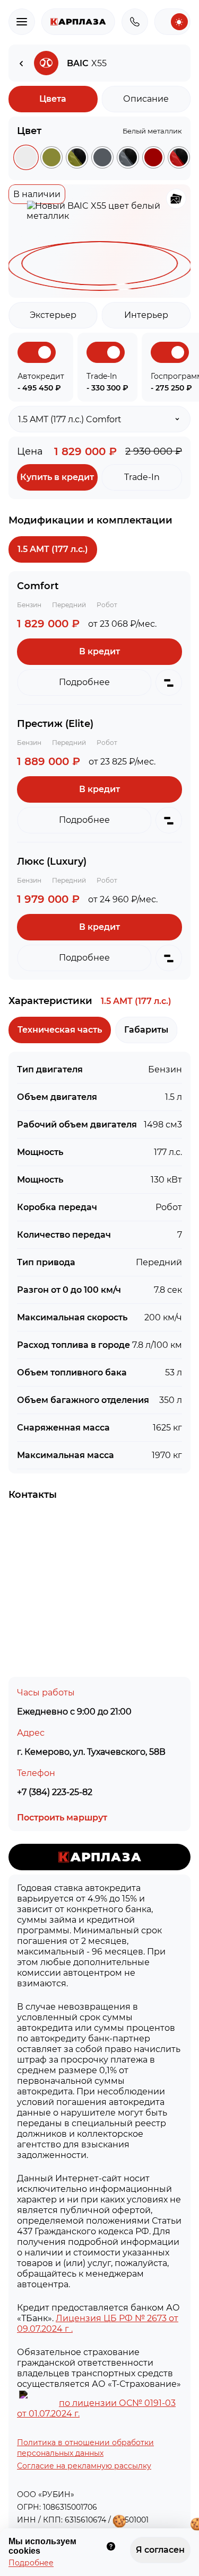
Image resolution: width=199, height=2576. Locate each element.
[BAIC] (21, 63)
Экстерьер (53, 315)
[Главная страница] (78, 22)
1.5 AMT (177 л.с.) (53, 549)
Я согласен (163, 2547)
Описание (146, 99)
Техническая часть (60, 1030)
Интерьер (146, 315)
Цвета (53, 99)
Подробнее (31, 2563)
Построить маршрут (62, 1818)
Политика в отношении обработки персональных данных (85, 2448)
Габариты (146, 1030)
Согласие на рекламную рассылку (84, 2466)
